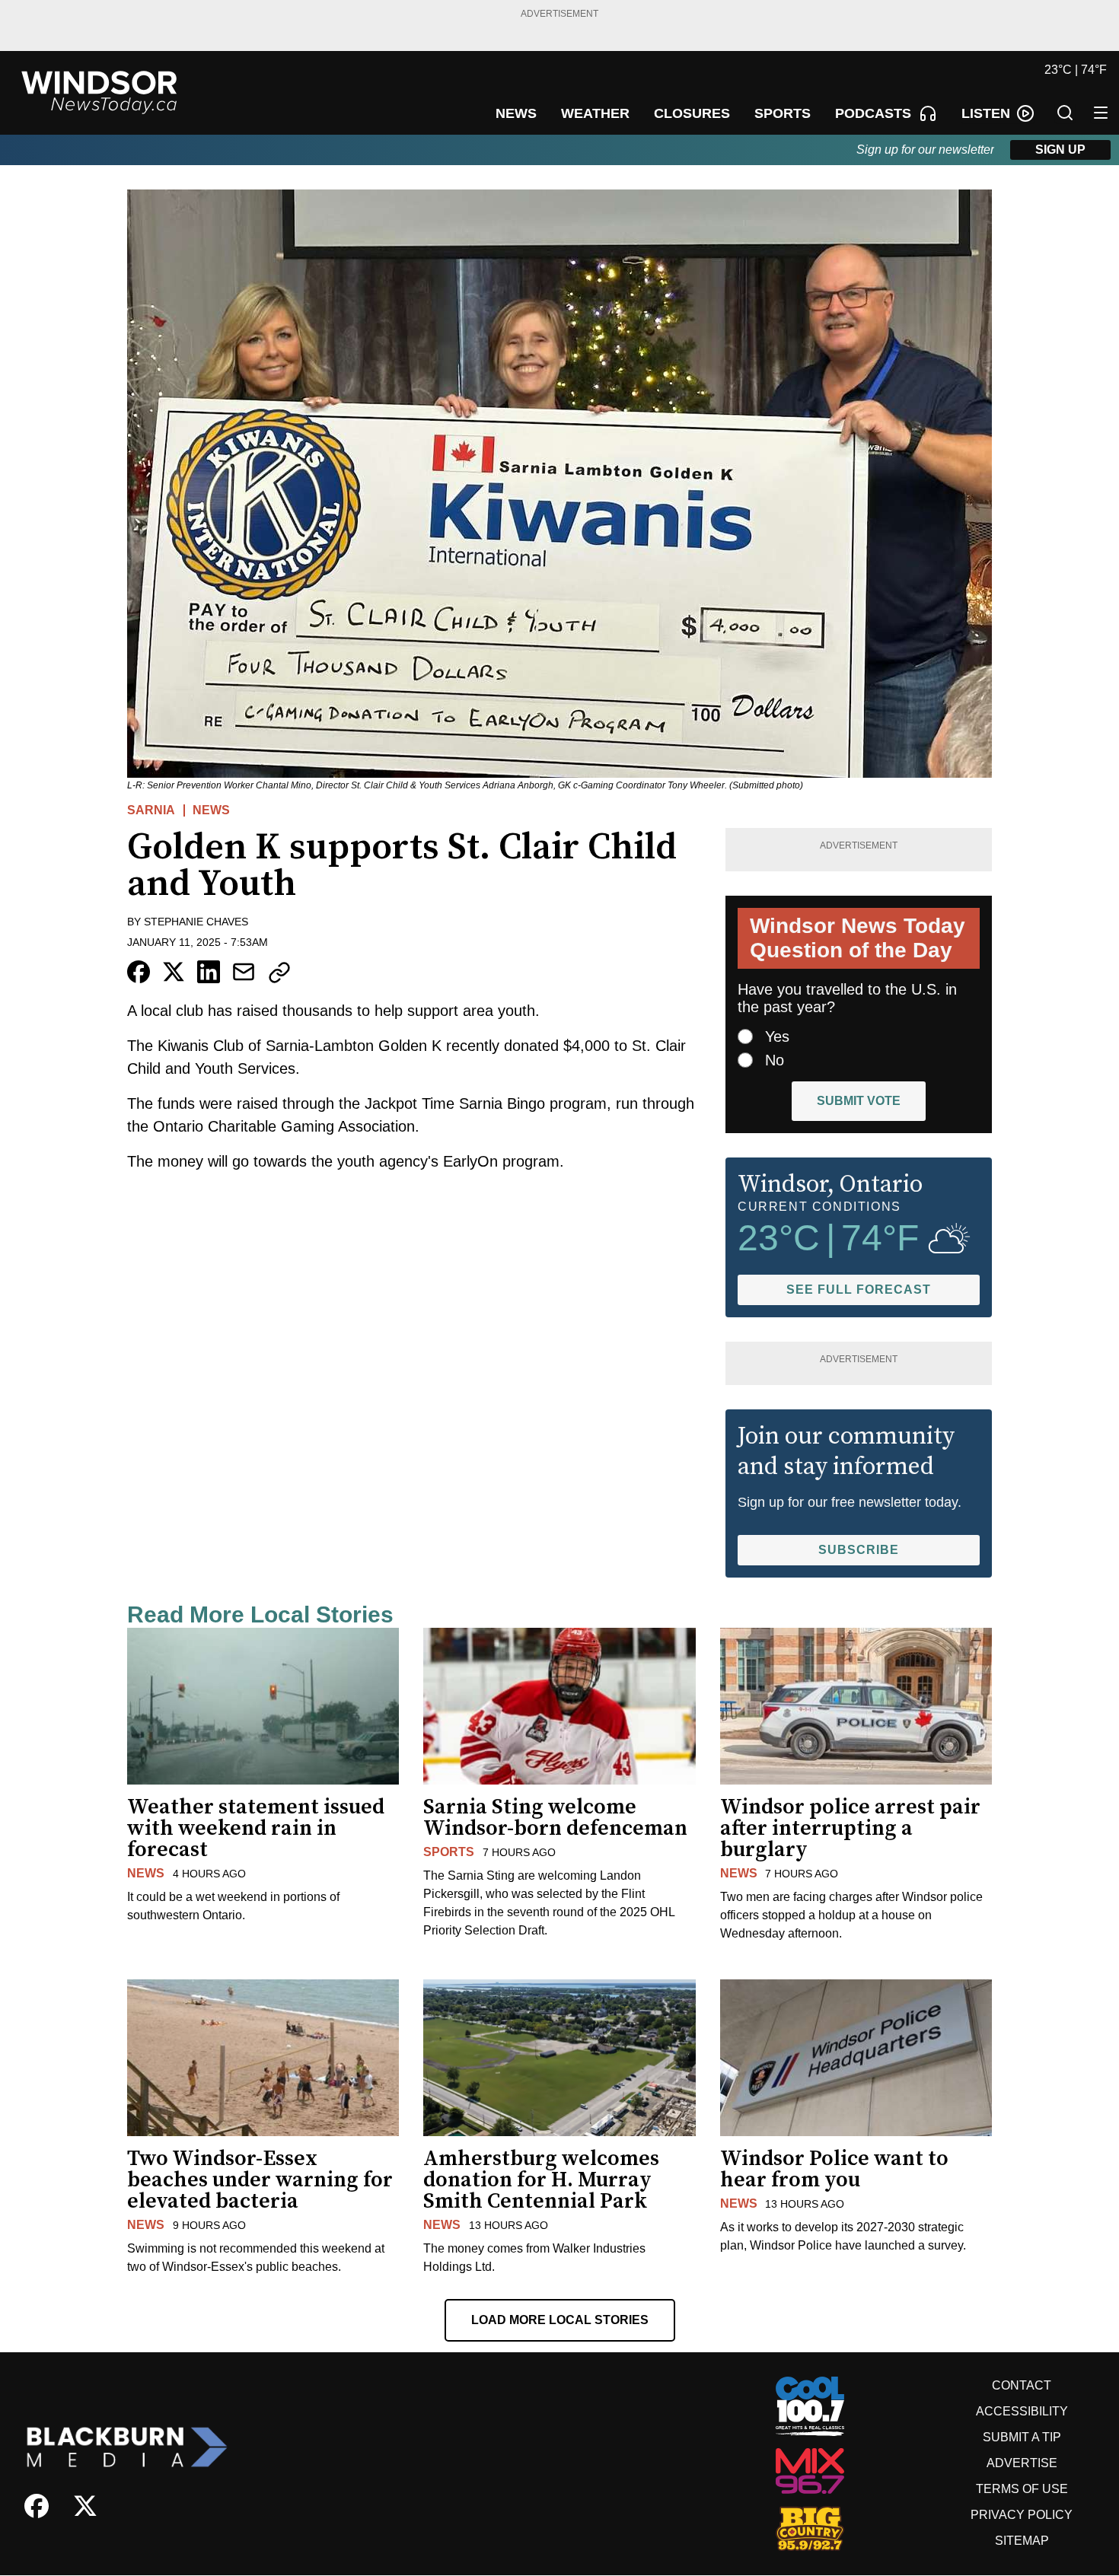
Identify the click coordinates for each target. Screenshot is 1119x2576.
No (775, 1060)
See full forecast (859, 1290)
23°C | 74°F (1076, 70)
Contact (1022, 2385)
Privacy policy (1022, 2515)
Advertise (1022, 2463)
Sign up (1060, 150)
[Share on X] (174, 972)
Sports (449, 1852)
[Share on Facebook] (139, 972)
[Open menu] (1101, 113)
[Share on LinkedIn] (209, 972)
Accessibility (1022, 2411)
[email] (244, 972)
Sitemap (1022, 2541)
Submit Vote (859, 1101)
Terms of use (1022, 2489)
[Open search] (1065, 113)
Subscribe (859, 1550)
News (211, 810)
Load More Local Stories (560, 2320)
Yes (777, 1036)
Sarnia (151, 810)
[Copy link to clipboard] (279, 973)
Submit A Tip (1022, 2437)
